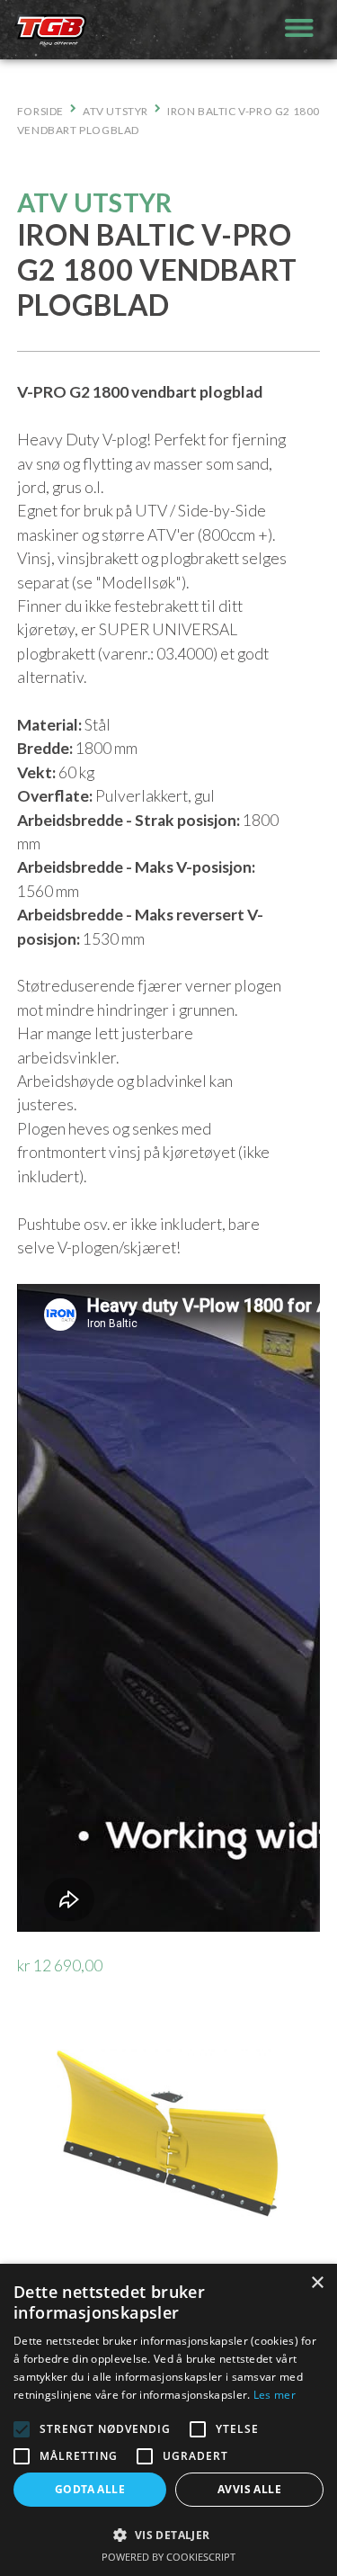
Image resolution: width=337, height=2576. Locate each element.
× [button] (317, 2283)
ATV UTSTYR (115, 111)
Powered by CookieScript (168, 2557)
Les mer (275, 2395)
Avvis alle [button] (249, 2489)
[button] (22, 2429)
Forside (40, 111)
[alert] (168, 2420)
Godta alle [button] (90, 2489)
